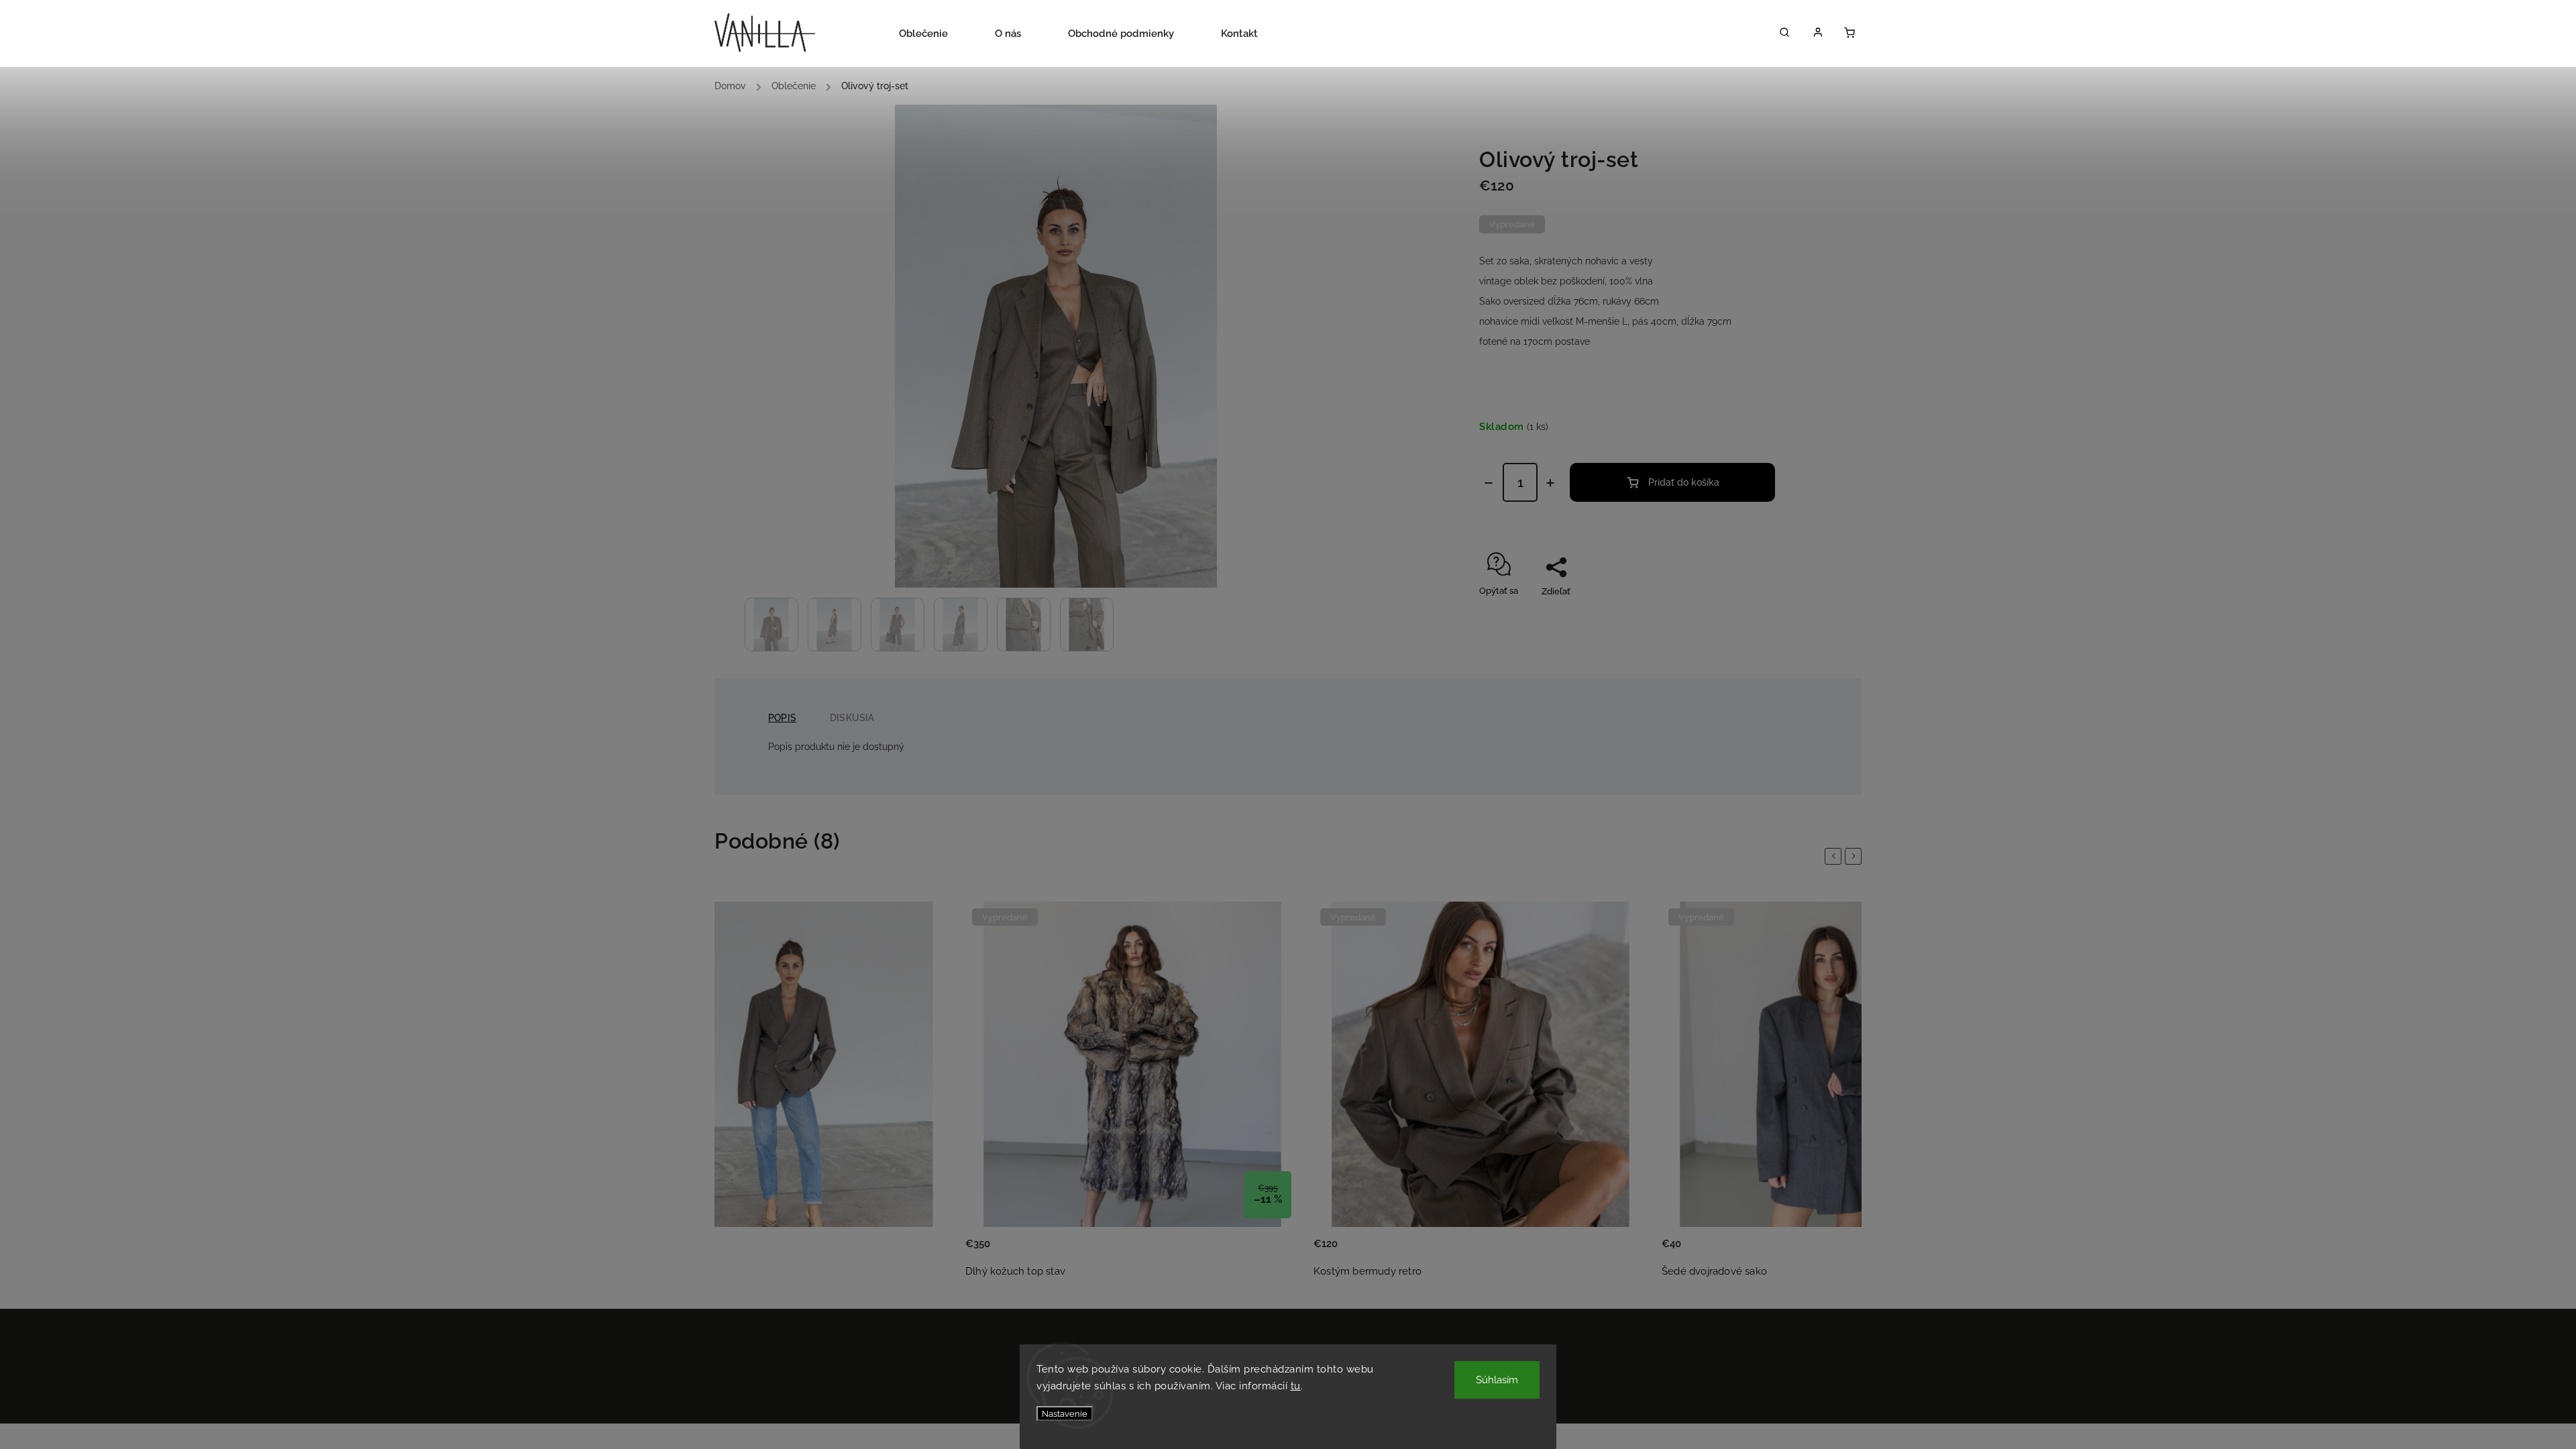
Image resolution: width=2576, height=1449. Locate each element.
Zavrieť (1748, 615)
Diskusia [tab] (852, 718)
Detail (928, 1252)
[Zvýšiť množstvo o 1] (1550, 483)
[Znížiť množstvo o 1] (1489, 483)
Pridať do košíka (1684, 482)
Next (1856, 856)
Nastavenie (1065, 1413)
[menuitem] (935, 34)
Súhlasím (1497, 1380)
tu (1296, 1386)
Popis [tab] (782, 718)
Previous (1835, 856)
